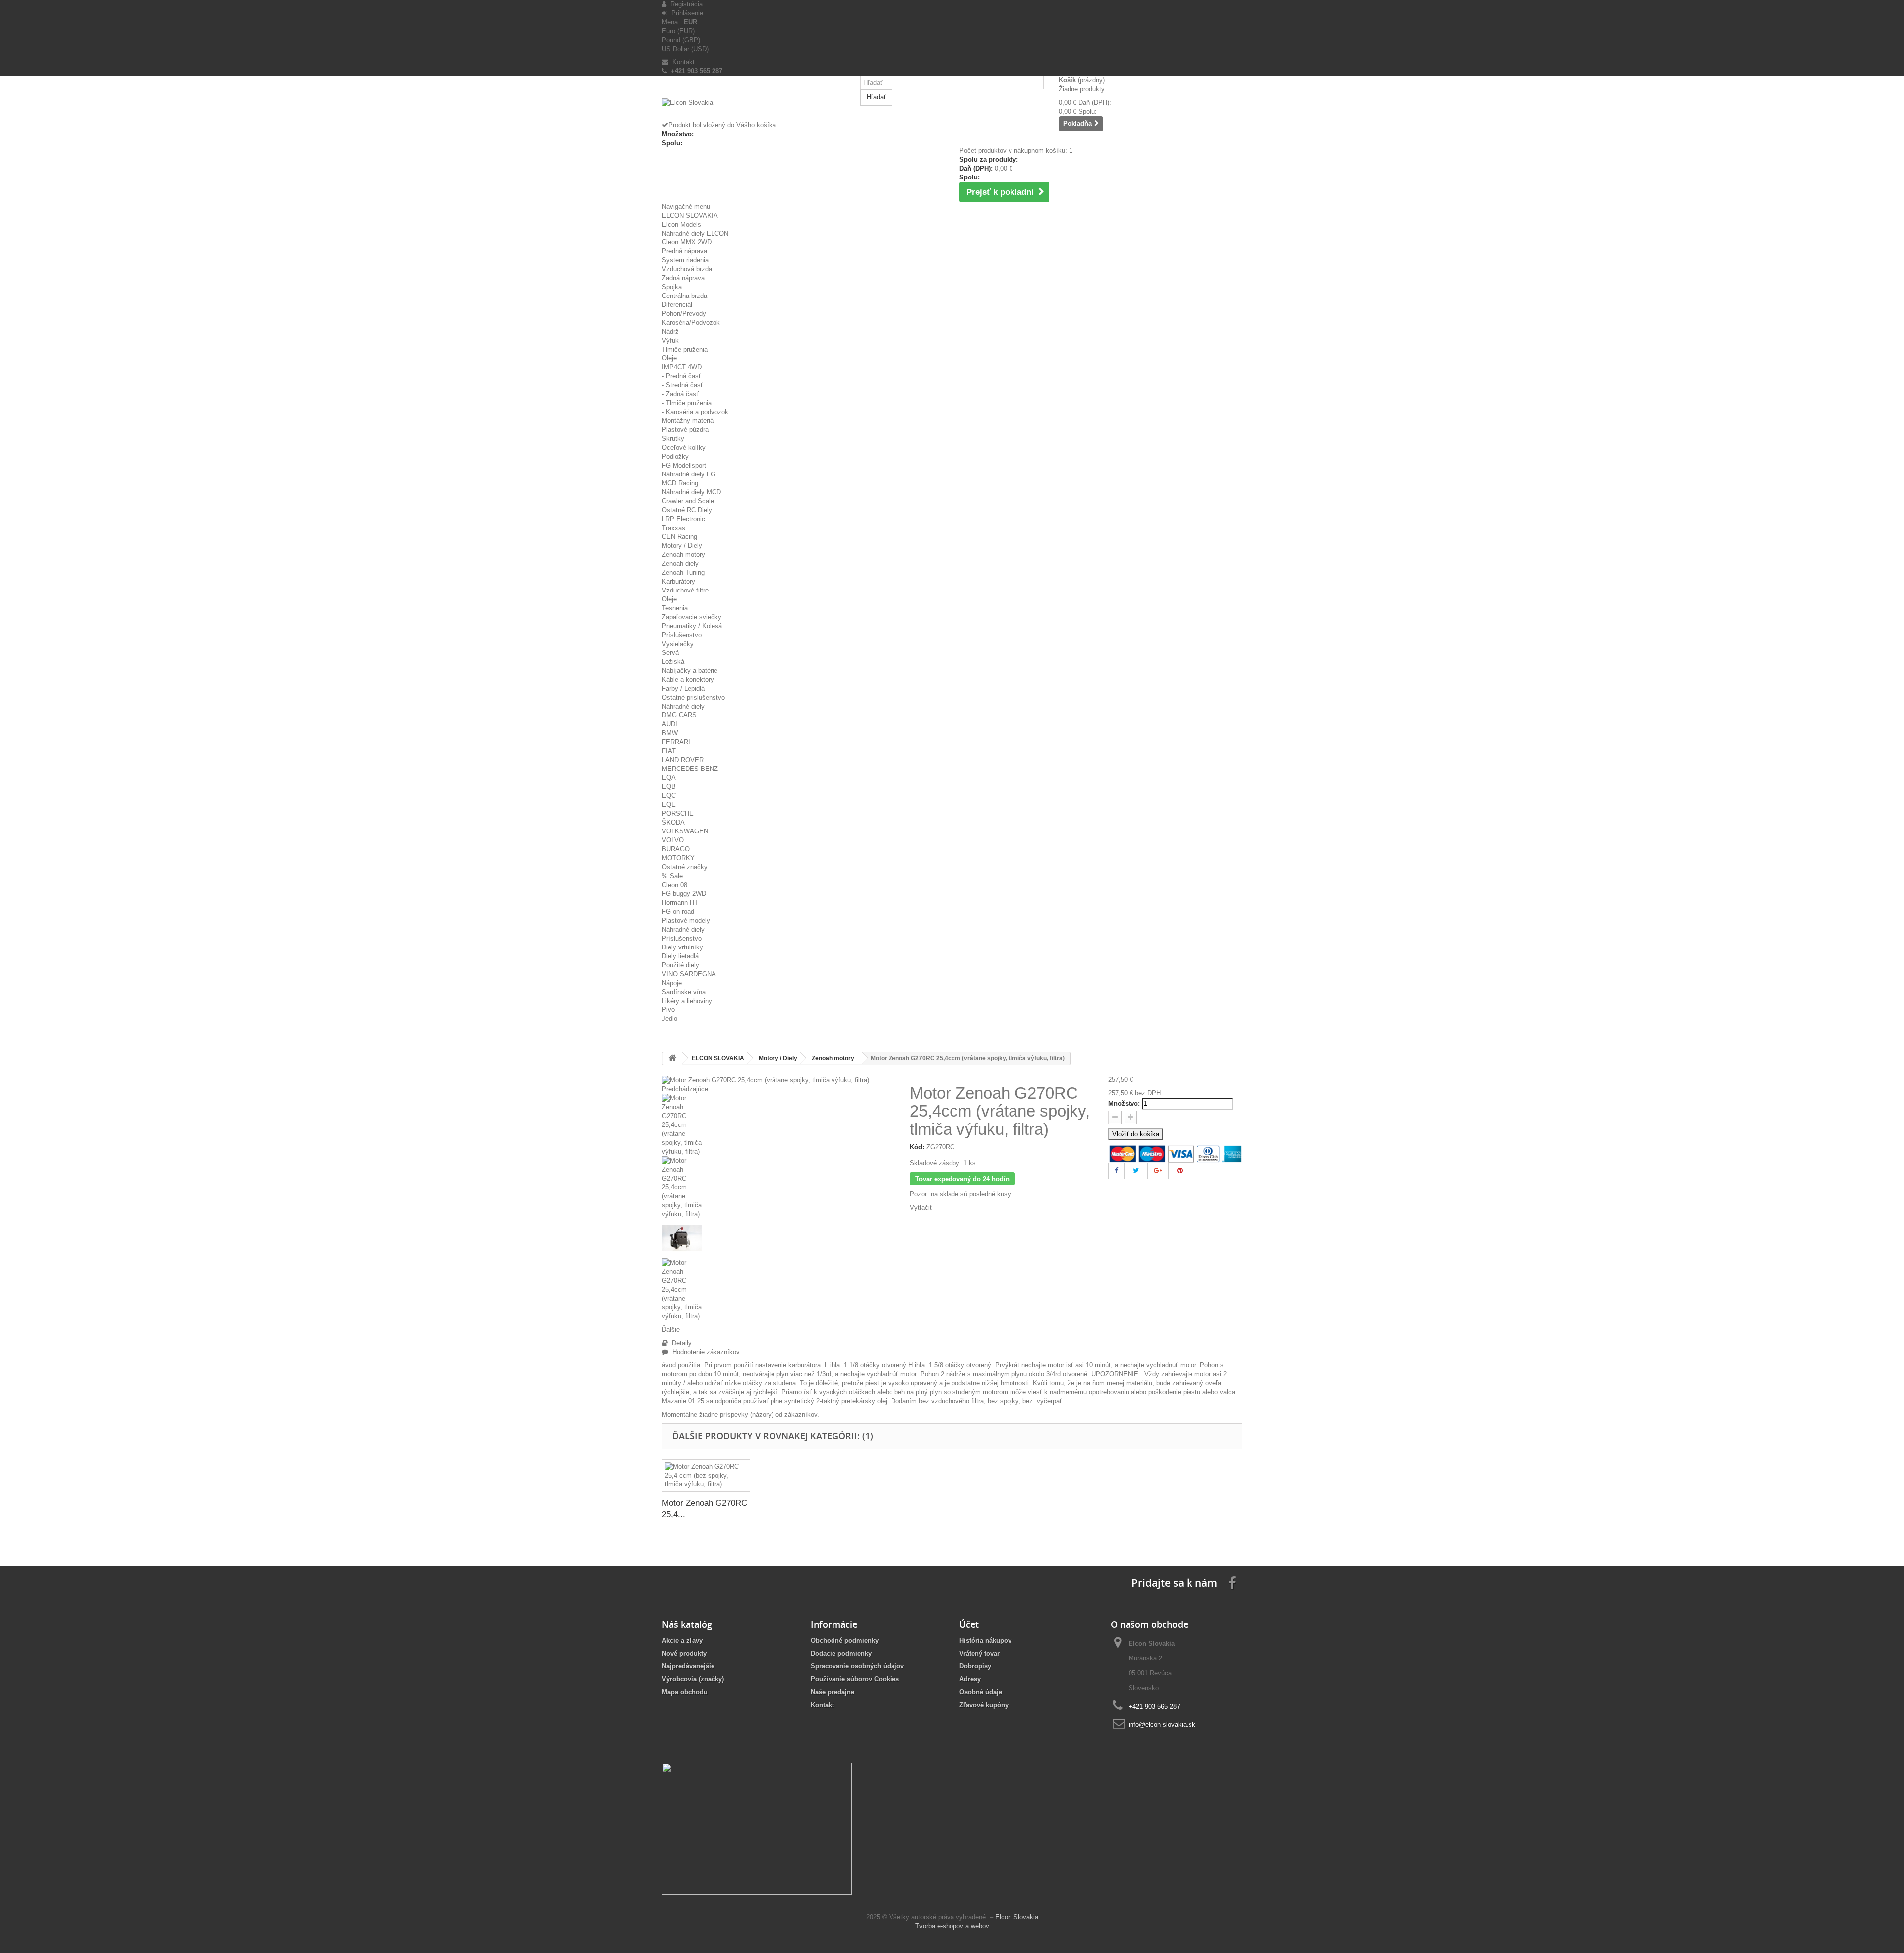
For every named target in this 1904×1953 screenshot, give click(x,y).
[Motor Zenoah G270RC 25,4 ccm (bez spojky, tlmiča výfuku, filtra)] (706, 1476)
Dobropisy (975, 1666)
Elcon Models (682, 224)
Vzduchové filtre (685, 590)
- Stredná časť (683, 385)
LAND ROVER (683, 760)
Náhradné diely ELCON (695, 233)
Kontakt (682, 62)
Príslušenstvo (682, 635)
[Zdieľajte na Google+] (1158, 1171)
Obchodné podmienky (845, 1640)
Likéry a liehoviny (687, 1001)
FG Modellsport (684, 465)
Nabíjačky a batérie (690, 671)
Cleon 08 (675, 885)
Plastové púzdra (685, 430)
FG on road (678, 912)
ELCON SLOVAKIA (690, 215)
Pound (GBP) (681, 40)
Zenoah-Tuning (683, 572)
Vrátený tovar (980, 1653)
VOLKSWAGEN (685, 831)
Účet (969, 1624)
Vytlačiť (921, 1208)
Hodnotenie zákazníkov (704, 1352)
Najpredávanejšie (688, 1666)
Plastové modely (686, 920)
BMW (670, 733)
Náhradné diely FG (689, 474)
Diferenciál (677, 305)
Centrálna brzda (684, 296)
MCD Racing (680, 483)
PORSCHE (678, 813)
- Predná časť (682, 376)
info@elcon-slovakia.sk (1162, 1725)
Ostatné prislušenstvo (693, 697)
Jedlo (670, 1019)
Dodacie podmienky (841, 1653)
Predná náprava (684, 251)
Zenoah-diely (680, 563)
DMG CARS (679, 715)
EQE (669, 804)
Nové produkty (684, 1653)
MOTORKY (678, 858)
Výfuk (670, 340)
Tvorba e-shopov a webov (952, 1926)
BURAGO (676, 849)
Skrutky (673, 439)
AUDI (670, 724)
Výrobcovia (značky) (693, 1679)
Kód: (917, 1147)
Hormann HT (680, 903)
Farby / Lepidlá (683, 688)
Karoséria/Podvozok (691, 323)
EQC (669, 796)
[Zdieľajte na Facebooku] (1116, 1171)
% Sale (672, 876)
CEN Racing (680, 537)
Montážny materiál (688, 421)
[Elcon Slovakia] (754, 110)
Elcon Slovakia (1017, 1917)
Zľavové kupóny (984, 1705)
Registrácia (684, 4)
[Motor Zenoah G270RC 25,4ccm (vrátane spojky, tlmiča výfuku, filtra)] (778, 1125)
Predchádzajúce (685, 1089)
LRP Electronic (684, 519)
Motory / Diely (682, 546)
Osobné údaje (981, 1692)
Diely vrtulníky (683, 947)
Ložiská (673, 662)
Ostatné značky (685, 867)
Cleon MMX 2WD (687, 242)
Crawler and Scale (688, 501)
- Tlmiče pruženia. (688, 403)
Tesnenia (675, 608)
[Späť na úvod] (672, 1058)
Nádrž (670, 331)
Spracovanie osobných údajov (857, 1666)
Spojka (672, 287)
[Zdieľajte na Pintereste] (1180, 1171)
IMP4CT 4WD (682, 367)
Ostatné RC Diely (687, 510)
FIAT (669, 751)
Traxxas (674, 528)
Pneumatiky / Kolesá (692, 626)
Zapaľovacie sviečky (692, 617)
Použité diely (681, 965)
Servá (670, 653)
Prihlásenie (685, 13)
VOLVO (673, 840)
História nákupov (985, 1640)
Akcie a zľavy (682, 1640)
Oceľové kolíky (684, 447)
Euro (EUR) (678, 31)
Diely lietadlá (680, 956)
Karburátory (679, 581)
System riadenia (685, 260)
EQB (669, 787)
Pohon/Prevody (684, 314)
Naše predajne (833, 1692)
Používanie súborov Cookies (855, 1679)
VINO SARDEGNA (689, 974)
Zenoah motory (684, 555)
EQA (669, 778)
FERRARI (676, 742)
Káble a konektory (688, 680)
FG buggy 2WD (684, 894)
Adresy (970, 1679)
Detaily (680, 1343)
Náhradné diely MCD (691, 492)
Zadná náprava (683, 278)
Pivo (668, 1010)
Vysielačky (678, 644)
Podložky (675, 456)
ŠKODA (673, 822)
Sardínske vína (684, 992)
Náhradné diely (683, 706)
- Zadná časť (680, 394)
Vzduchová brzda (687, 269)
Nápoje (672, 983)
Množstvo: (1124, 1103)
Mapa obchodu (685, 1692)
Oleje (669, 358)
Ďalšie (671, 1330)
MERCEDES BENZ (690, 769)
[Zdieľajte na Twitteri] (1136, 1171)
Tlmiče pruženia (685, 349)
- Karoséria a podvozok (695, 412)
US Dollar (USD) (685, 49)
